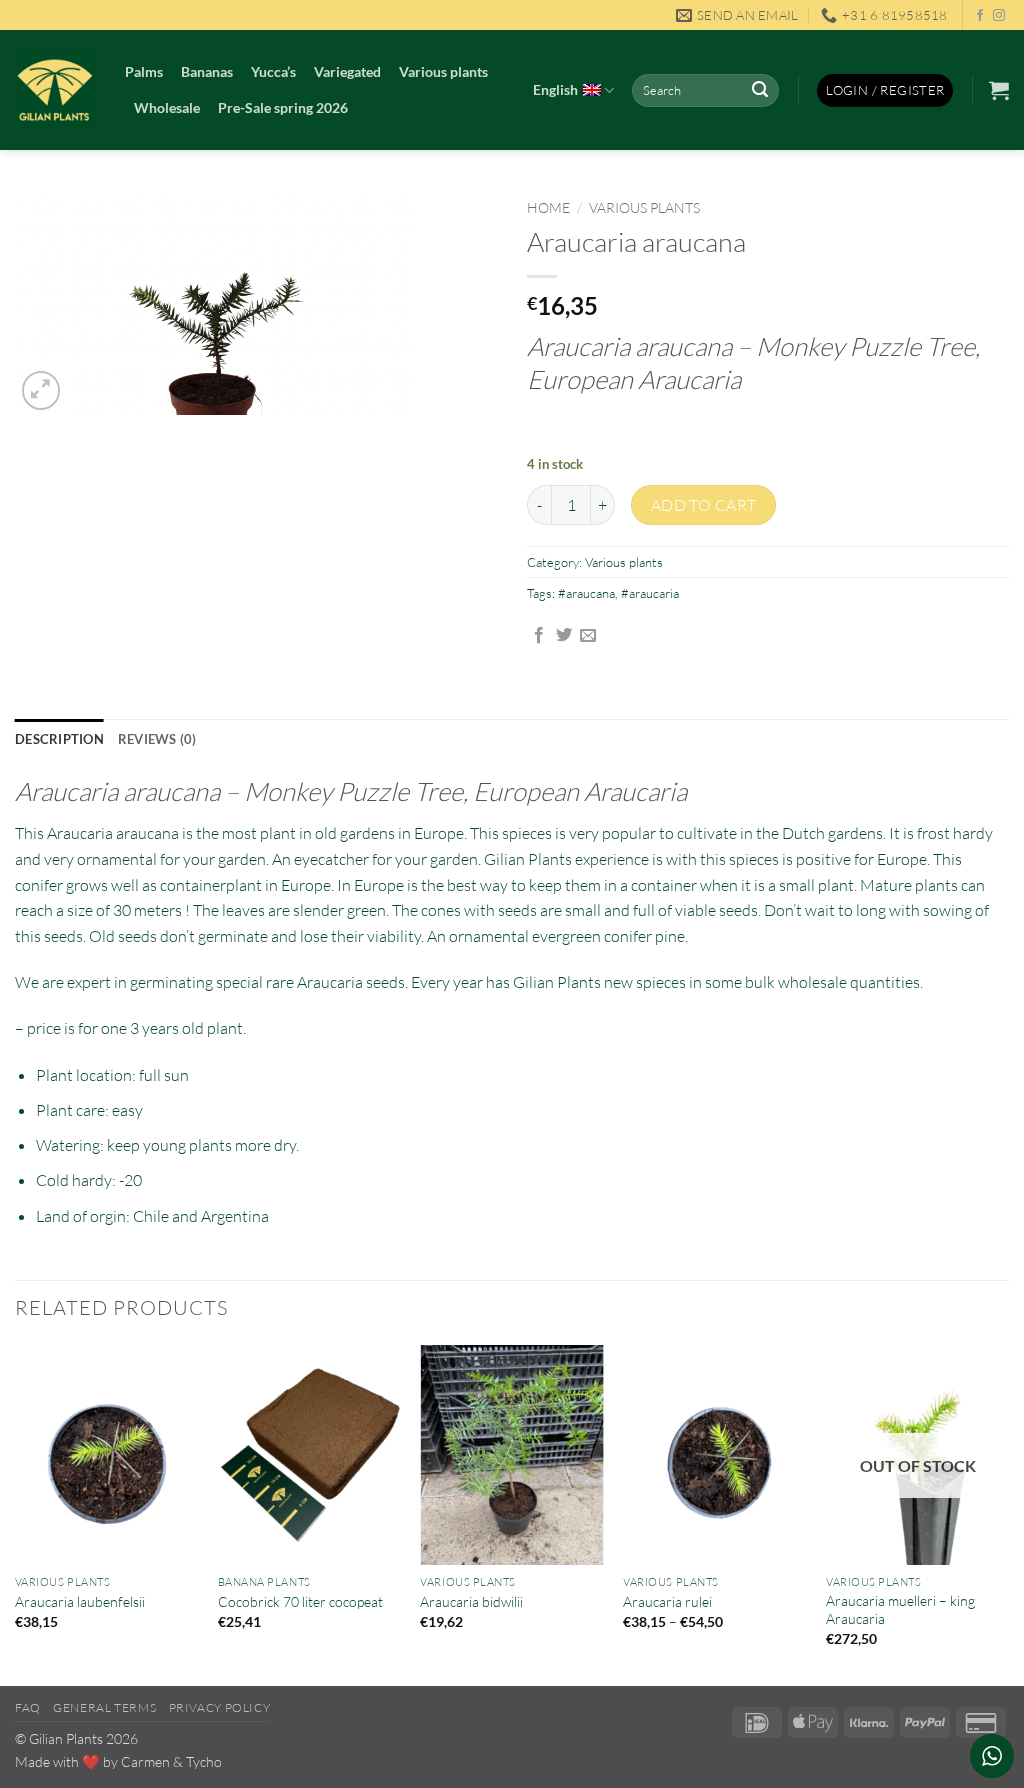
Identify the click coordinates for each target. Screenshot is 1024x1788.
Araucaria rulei (667, 1601)
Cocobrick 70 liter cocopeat (300, 1601)
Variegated (347, 71)
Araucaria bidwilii (471, 1601)
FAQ (28, 1707)
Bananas (207, 71)
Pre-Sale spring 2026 (283, 107)
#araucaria (650, 593)
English (555, 89)
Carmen (145, 1761)
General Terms (104, 1707)
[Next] (1008, 1513)
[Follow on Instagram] (999, 16)
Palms (144, 71)
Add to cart (704, 505)
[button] (885, 90)
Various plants (443, 71)
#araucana (586, 593)
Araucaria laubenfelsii (80, 1601)
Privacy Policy (220, 1707)
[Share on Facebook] (539, 636)
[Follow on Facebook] (980, 16)
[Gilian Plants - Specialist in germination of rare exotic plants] (55, 90)
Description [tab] (59, 739)
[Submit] (761, 91)
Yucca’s (273, 71)
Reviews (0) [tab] (157, 739)
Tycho (204, 1761)
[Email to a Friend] (588, 636)
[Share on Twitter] (564, 636)
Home (548, 207)
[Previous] (16, 1513)
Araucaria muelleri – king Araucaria (900, 1610)
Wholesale (167, 107)
